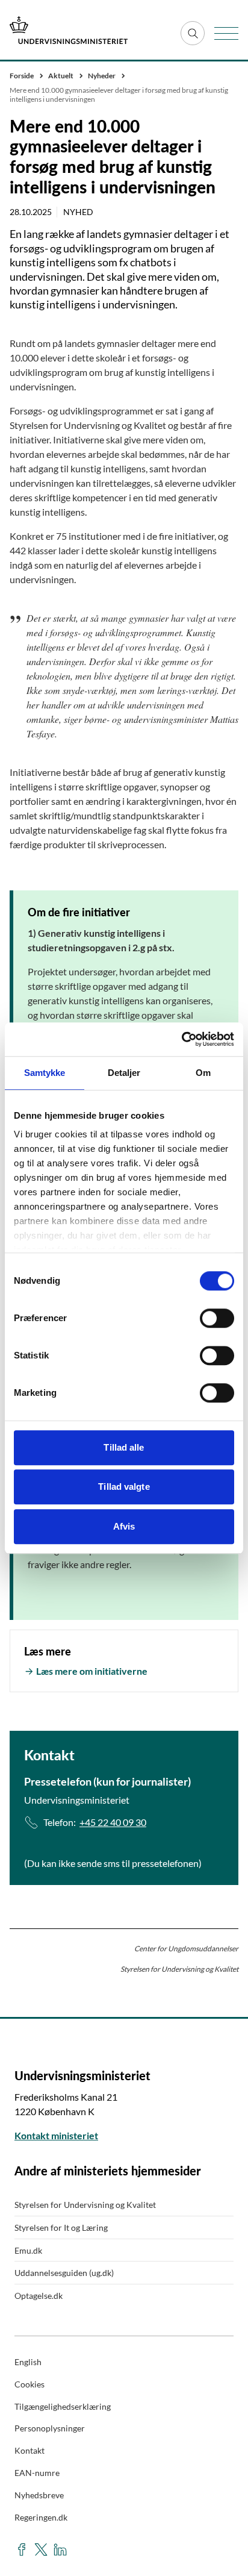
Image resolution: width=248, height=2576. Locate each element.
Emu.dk (28, 2250)
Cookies (29, 2384)
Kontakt (29, 2450)
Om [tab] (203, 1073)
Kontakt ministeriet (56, 2135)
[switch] (217, 1318)
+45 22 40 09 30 (113, 1822)
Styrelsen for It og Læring (61, 2227)
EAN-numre (37, 2473)
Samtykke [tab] (45, 1073)
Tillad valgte (124, 1487)
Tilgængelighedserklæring (63, 2406)
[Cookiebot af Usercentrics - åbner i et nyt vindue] (181, 1039)
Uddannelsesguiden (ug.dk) (64, 2273)
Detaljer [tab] (124, 1073)
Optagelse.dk (39, 2296)
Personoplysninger (50, 2428)
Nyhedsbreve (39, 2495)
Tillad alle (124, 1447)
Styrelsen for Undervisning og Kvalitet (85, 2205)
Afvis (124, 1526)
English (28, 2362)
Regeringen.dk (41, 2517)
